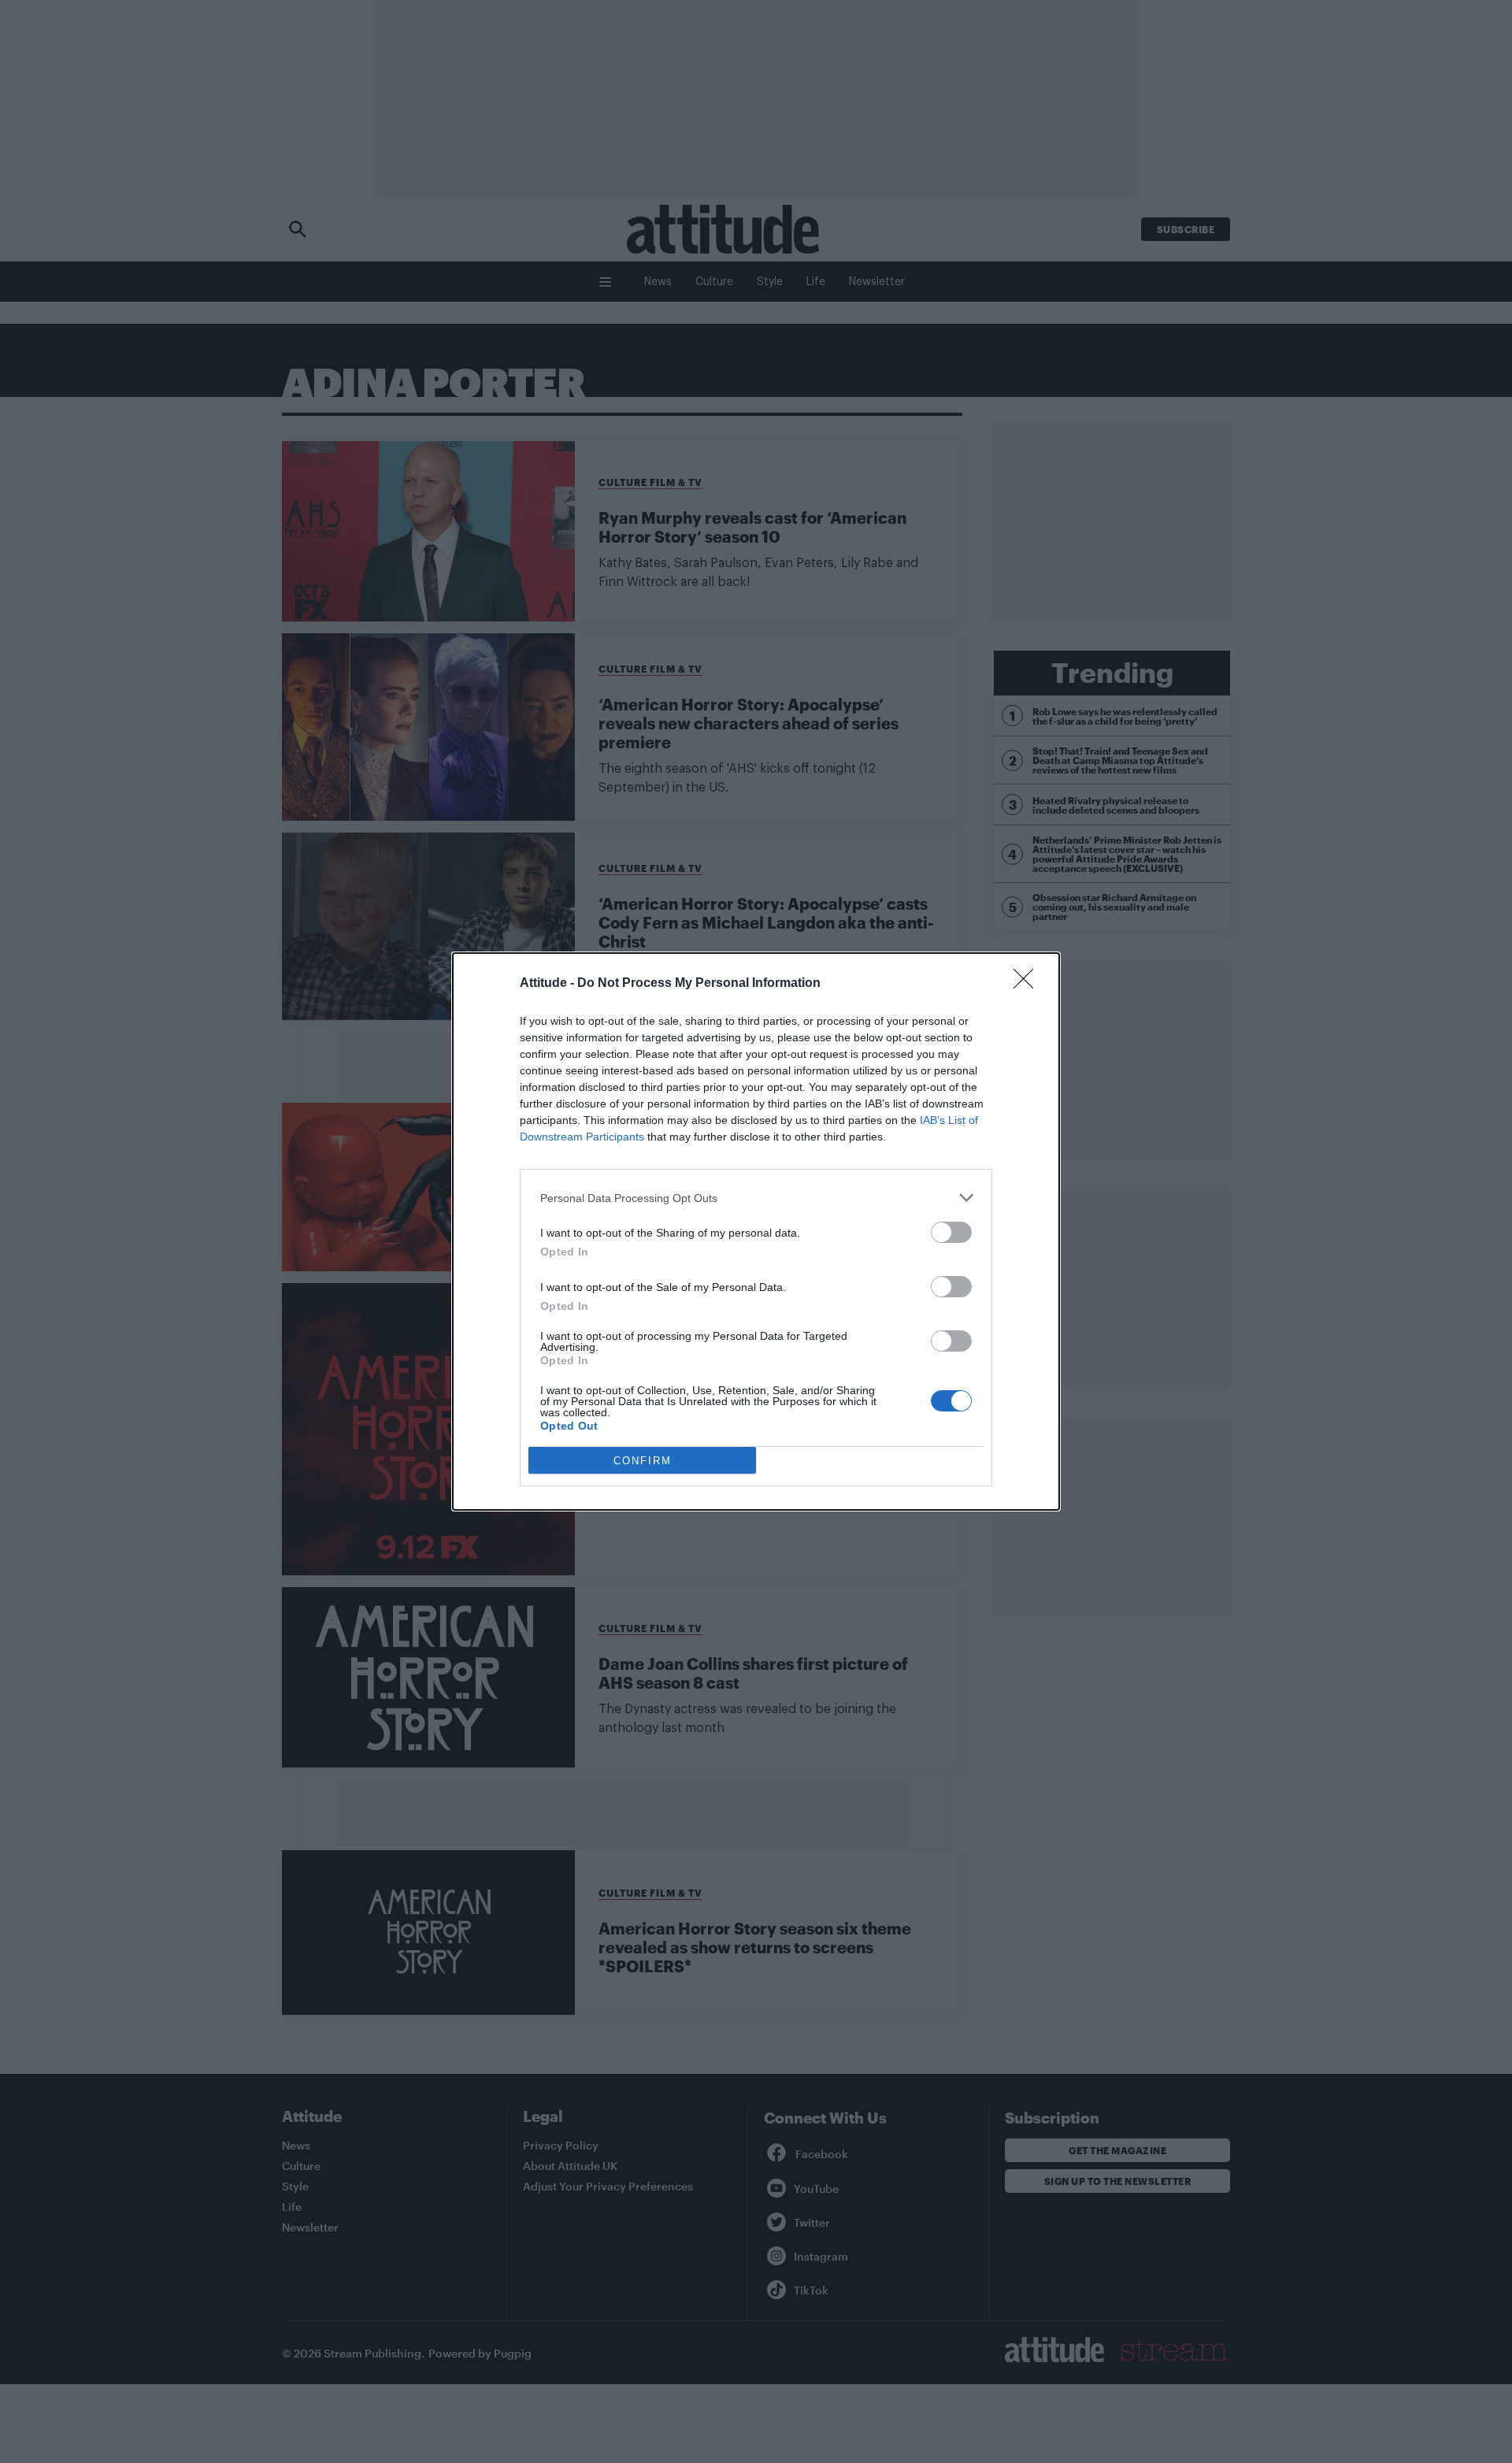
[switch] (951, 1232)
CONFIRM (643, 1461)
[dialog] (756, 1231)
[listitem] (756, 1198)
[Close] (1028, 984)
